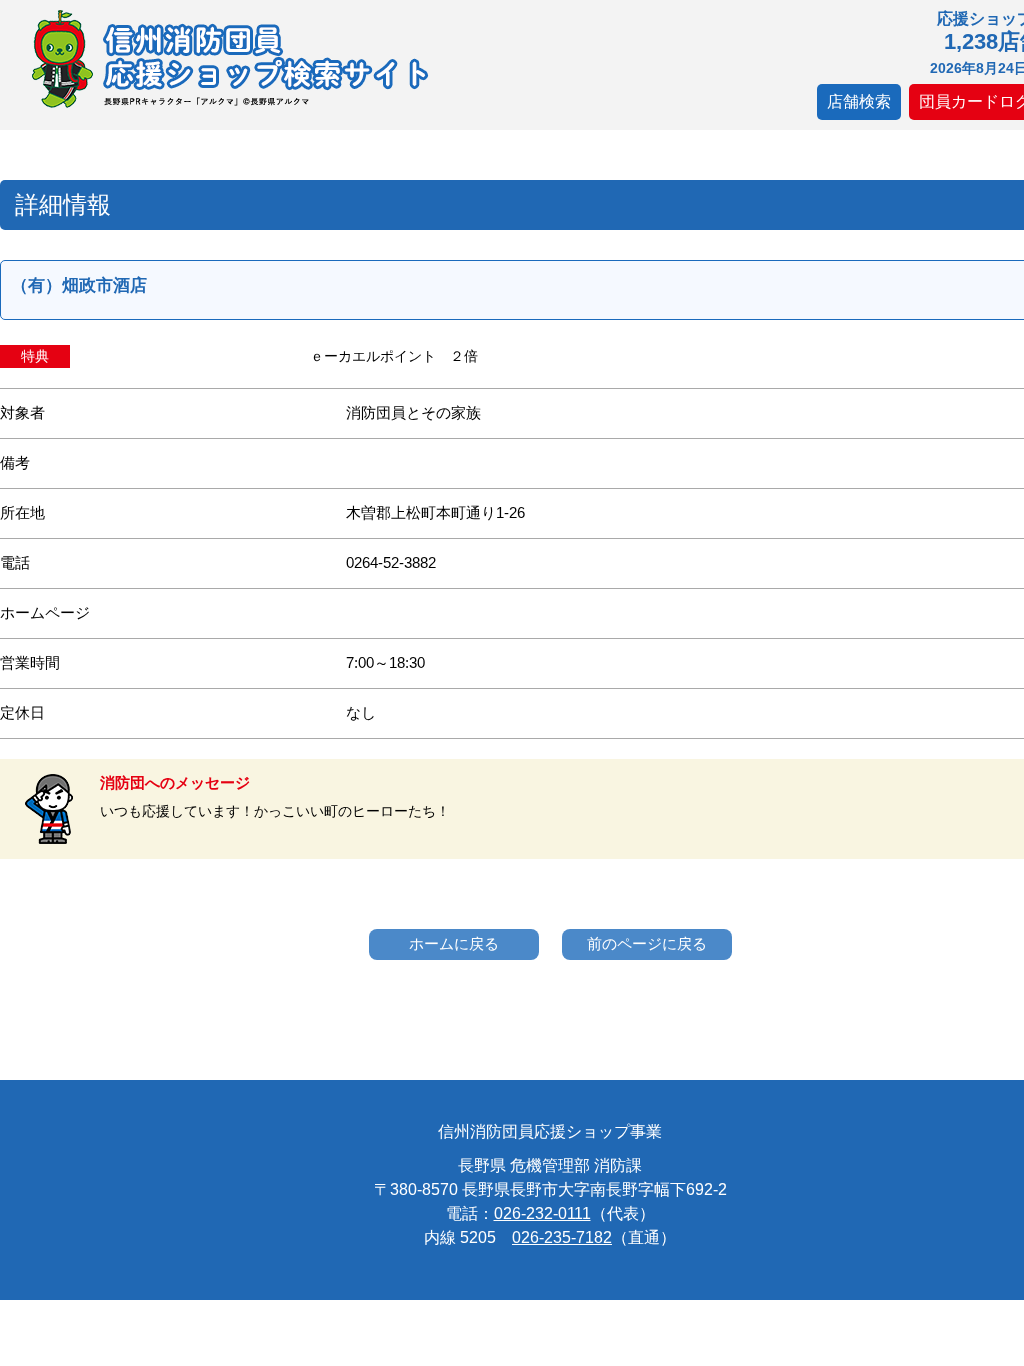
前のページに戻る (647, 943)
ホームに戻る (454, 943)
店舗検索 (859, 101)
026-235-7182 (562, 1237)
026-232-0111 (542, 1213)
